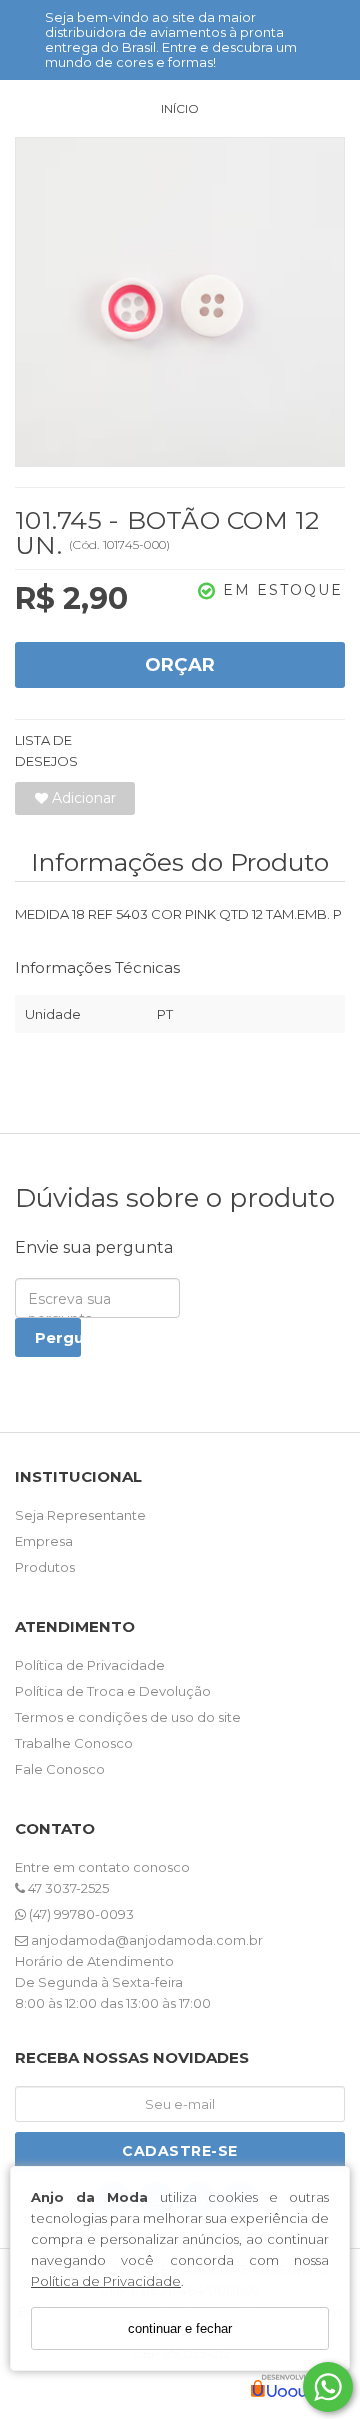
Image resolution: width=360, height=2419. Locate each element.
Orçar (180, 665)
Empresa (44, 1541)
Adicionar (82, 798)
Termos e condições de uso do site (128, 1717)
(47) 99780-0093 (80, 1914)
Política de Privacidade (106, 2281)
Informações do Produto (180, 862)
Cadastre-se (180, 2151)
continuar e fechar (180, 2328)
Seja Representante (80, 1515)
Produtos (45, 1567)
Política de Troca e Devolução (113, 1691)
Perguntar (58, 1337)
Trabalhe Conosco (74, 1743)
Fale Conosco (60, 1769)
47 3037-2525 (67, 1888)
